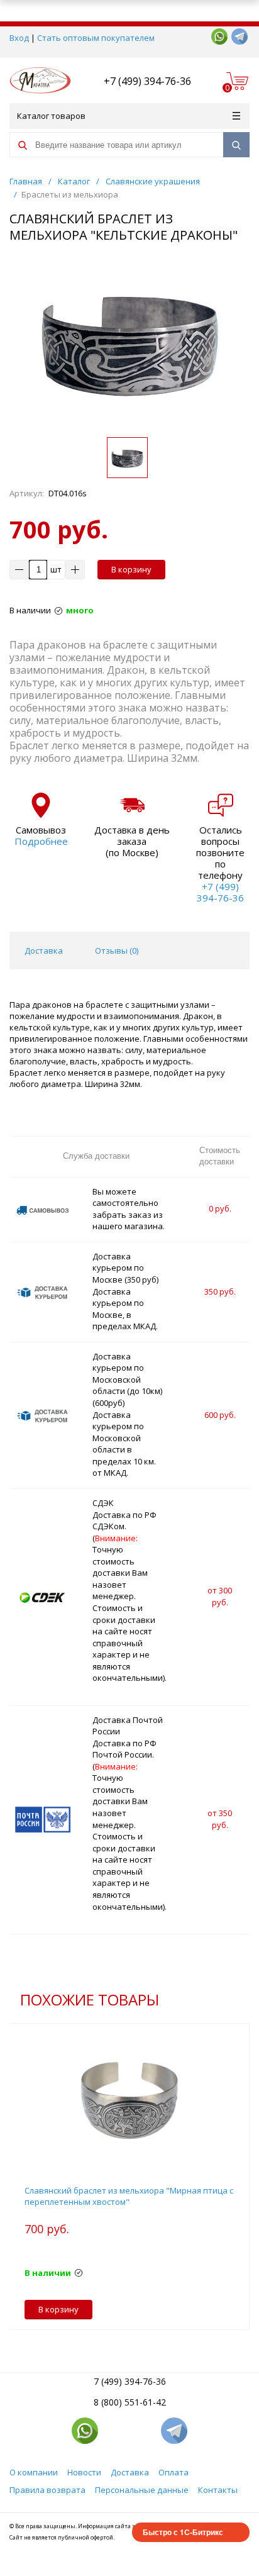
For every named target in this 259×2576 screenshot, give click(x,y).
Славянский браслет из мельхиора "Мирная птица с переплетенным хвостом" (129, 2196)
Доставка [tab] (44, 951)
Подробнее (41, 841)
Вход (19, 38)
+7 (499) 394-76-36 (147, 81)
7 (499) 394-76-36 (130, 2381)
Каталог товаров (51, 116)
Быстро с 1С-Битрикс (183, 2532)
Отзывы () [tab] (117, 951)
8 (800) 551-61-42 (130, 2402)
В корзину (131, 569)
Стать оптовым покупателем (96, 38)
